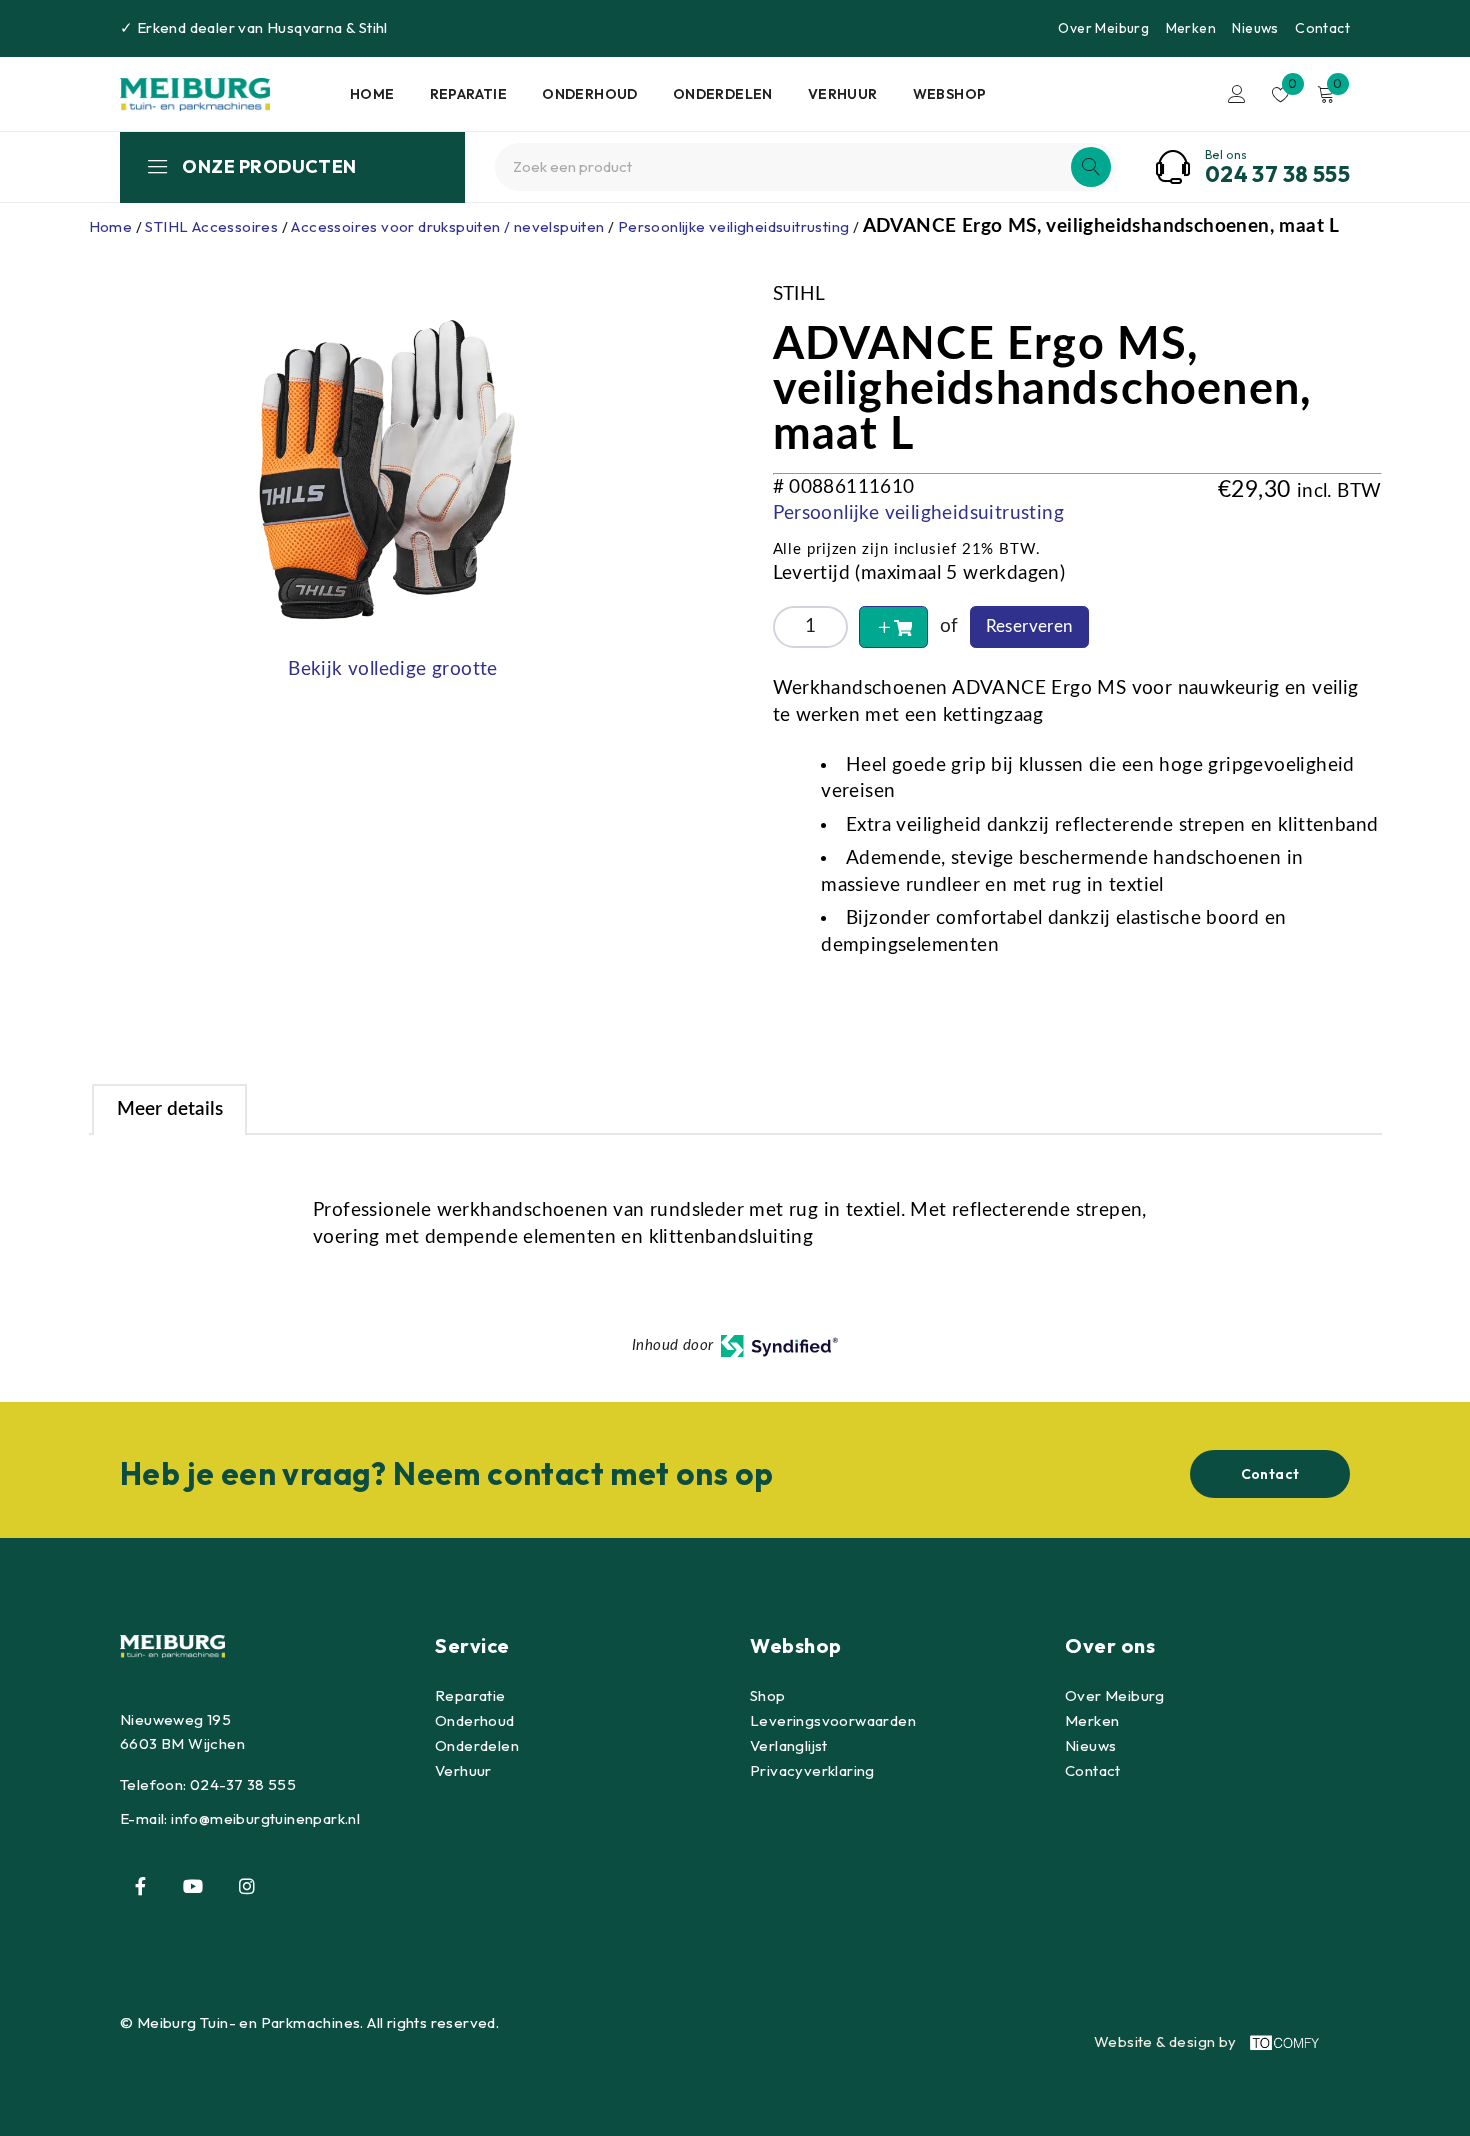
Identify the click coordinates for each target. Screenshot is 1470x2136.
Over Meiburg (1103, 28)
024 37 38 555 (1277, 174)
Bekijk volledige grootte (393, 669)
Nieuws (1255, 28)
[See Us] (247, 1886)
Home (111, 226)
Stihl (373, 27)
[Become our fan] (140, 1886)
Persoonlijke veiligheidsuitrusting (734, 226)
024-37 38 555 (243, 1784)
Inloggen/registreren (1237, 94)
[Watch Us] (193, 1886)
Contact (1322, 28)
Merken (1191, 28)
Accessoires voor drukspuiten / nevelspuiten (447, 226)
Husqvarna (305, 27)
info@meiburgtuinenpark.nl (265, 1818)
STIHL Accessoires (211, 226)
